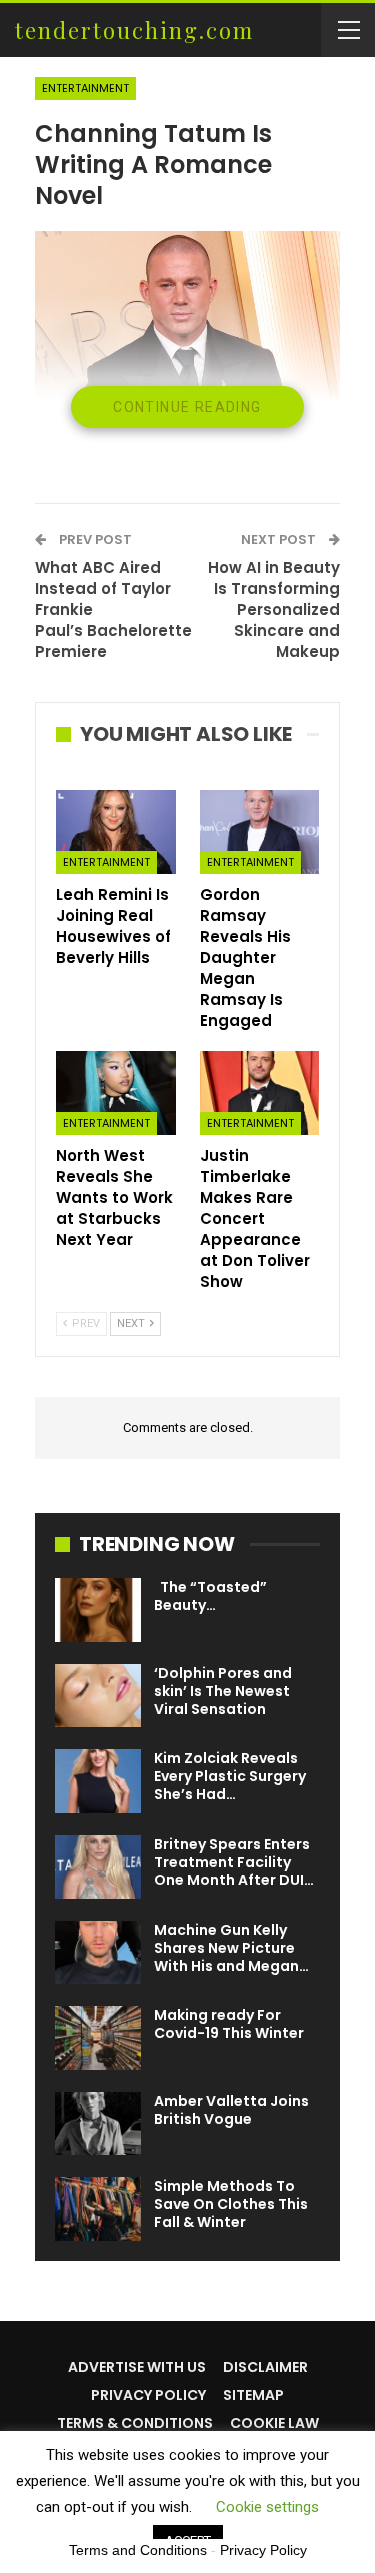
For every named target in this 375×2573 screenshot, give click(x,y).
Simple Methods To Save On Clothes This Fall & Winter (231, 2204)
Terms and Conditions (138, 2550)
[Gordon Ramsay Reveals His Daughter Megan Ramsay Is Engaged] (260, 832)
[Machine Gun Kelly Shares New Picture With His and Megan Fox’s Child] (98, 1953)
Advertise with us (137, 2367)
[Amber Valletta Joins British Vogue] (98, 2124)
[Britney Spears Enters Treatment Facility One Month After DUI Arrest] (98, 1867)
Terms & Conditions (135, 2423)
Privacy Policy (148, 2395)
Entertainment (85, 88)
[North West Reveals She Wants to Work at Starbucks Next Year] (116, 1093)
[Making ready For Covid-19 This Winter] (98, 2038)
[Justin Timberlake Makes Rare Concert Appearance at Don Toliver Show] (260, 1093)
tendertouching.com (134, 30)
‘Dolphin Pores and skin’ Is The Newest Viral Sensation (223, 1691)
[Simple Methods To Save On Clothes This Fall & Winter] (98, 2209)
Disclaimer (265, 2367)
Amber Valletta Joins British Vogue (231, 2110)
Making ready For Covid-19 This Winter (229, 2024)
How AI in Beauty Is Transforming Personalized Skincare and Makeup (274, 609)
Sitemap (253, 2395)
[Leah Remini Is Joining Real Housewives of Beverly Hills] (116, 832)
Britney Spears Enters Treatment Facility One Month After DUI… (234, 1862)
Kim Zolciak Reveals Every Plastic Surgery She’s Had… (230, 1776)
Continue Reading (187, 407)
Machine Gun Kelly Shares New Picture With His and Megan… (231, 1948)
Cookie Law (274, 2423)
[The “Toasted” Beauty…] (98, 1610)
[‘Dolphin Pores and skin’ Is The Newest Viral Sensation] (98, 1696)
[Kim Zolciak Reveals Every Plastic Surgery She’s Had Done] (98, 1781)
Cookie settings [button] (267, 2507)
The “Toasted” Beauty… (210, 1596)
